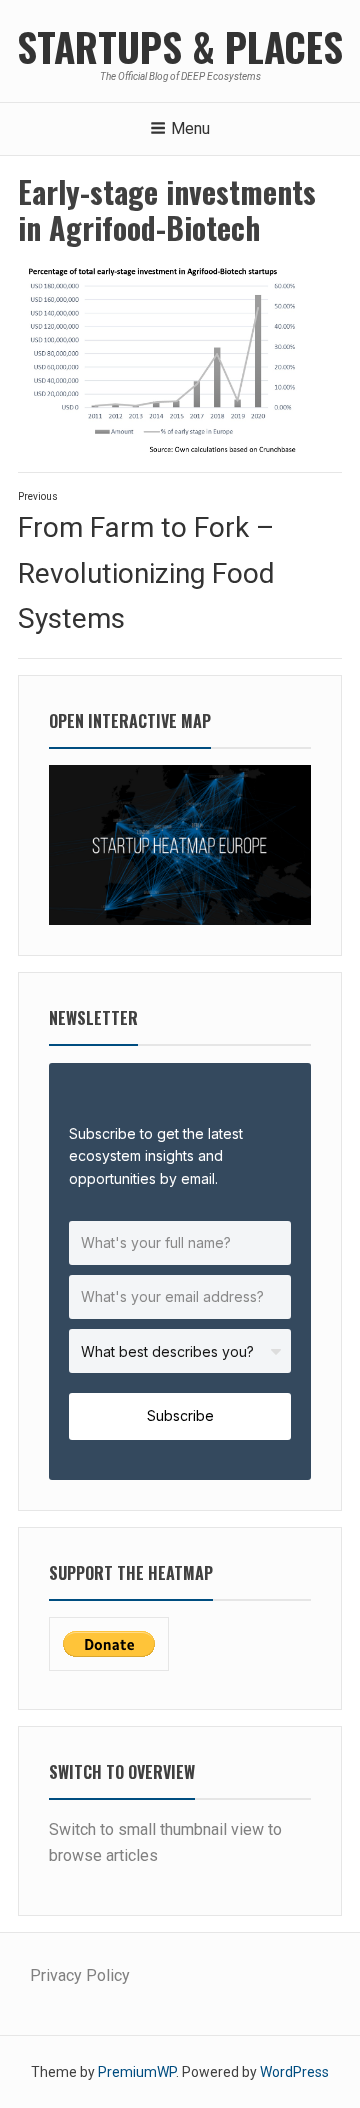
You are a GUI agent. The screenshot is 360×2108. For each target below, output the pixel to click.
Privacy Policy (80, 1975)
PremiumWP (137, 2072)
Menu (190, 128)
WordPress (294, 2072)
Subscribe (180, 1415)
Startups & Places (180, 46)
